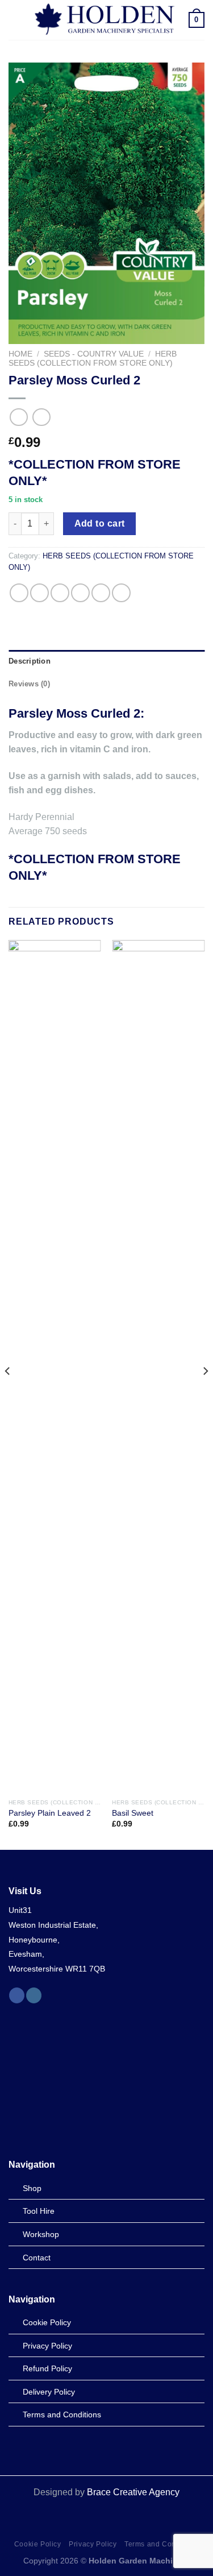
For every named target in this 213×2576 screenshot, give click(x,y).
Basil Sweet (133, 1813)
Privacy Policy (93, 2544)
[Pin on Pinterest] (101, 593)
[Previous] (8, 1393)
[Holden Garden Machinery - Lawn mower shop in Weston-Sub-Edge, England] (105, 20)
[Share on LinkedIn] (121, 593)
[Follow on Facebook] (17, 1995)
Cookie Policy (38, 2544)
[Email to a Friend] (80, 593)
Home (20, 354)
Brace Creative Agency (133, 2492)
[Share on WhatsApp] (19, 593)
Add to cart (100, 523)
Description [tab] (30, 661)
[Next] (205, 1393)
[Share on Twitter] (60, 593)
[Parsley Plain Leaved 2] (55, 1366)
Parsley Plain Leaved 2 (50, 1813)
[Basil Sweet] (158, 1366)
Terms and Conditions (162, 2544)
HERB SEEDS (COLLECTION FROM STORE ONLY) (93, 359)
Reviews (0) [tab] (29, 684)
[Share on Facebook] (39, 593)
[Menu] (15, 20)
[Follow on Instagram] (34, 1995)
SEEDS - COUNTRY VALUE (94, 354)
